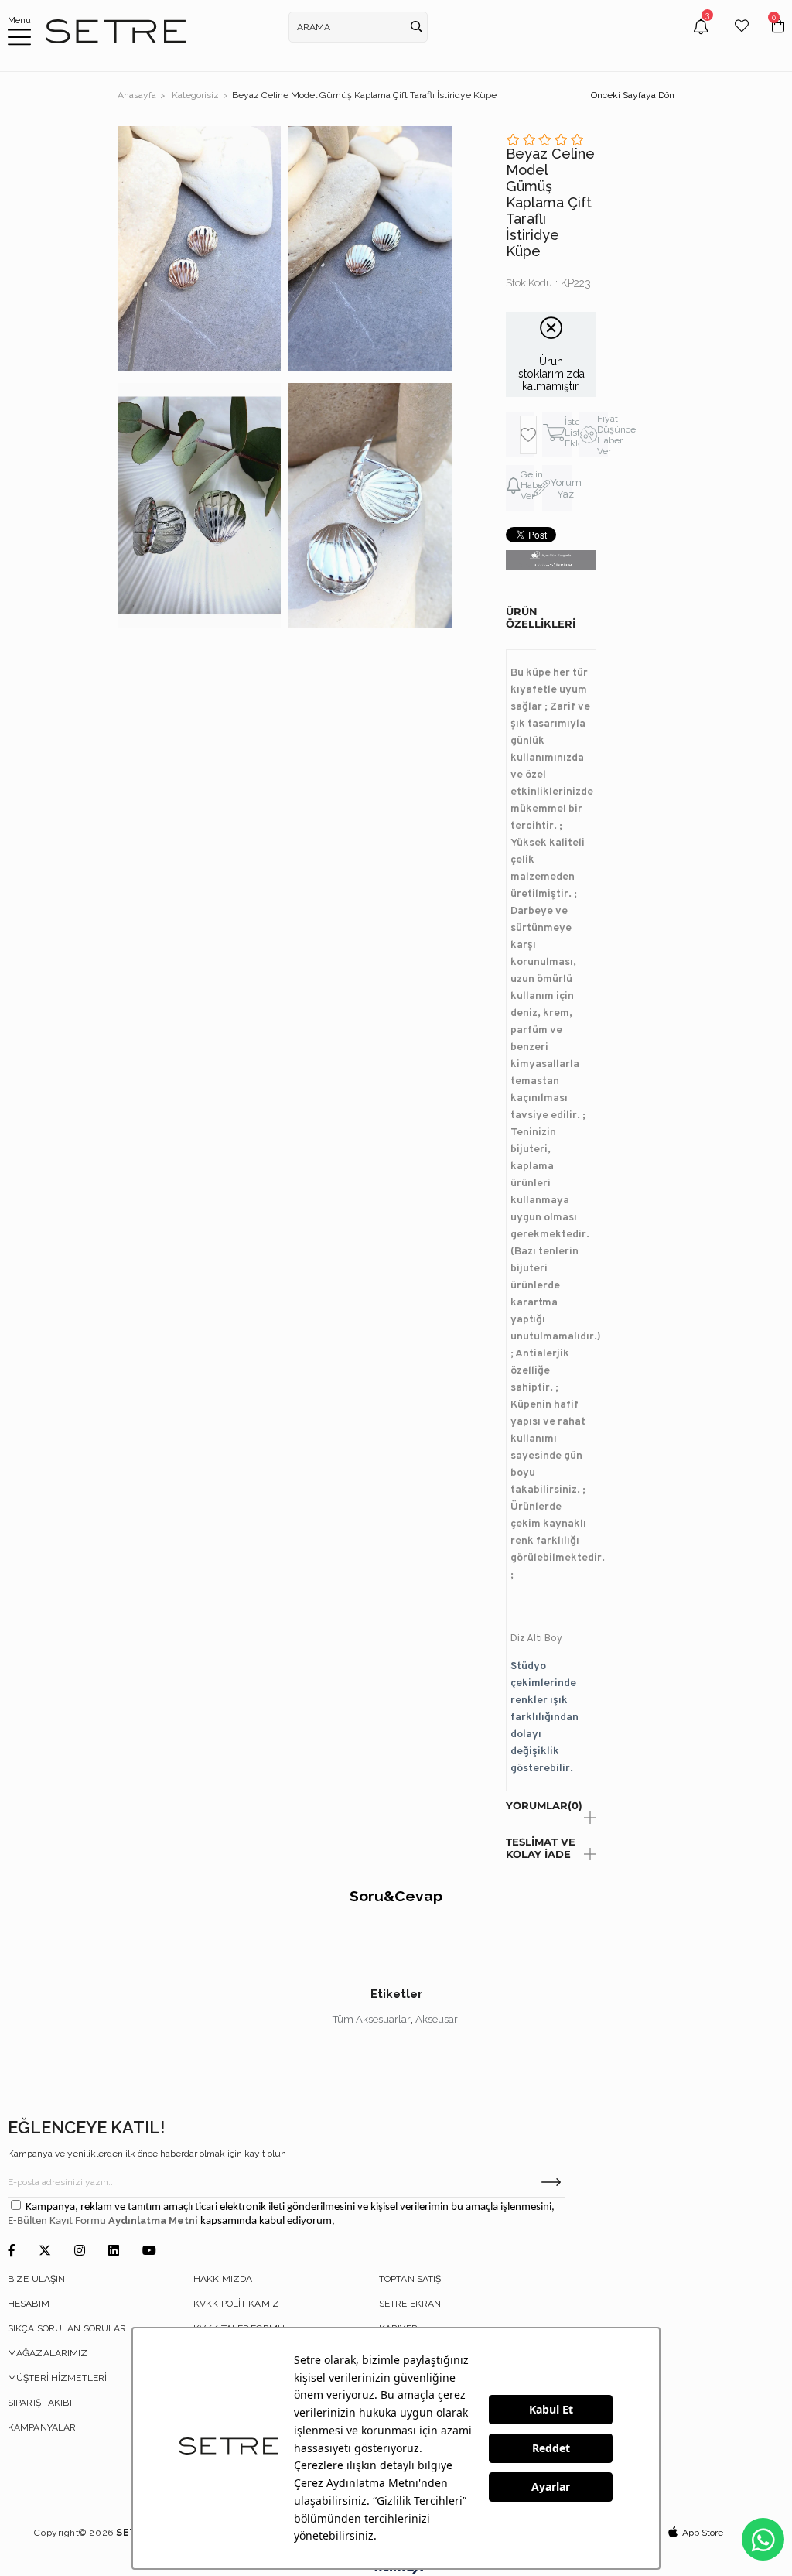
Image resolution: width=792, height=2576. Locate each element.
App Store (703, 2533)
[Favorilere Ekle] (528, 435)
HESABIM (29, 2304)
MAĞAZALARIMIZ (48, 2353)
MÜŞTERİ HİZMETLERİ (57, 2378)
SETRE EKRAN (410, 2304)
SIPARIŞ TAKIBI (40, 2403)
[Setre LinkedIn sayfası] (114, 2251)
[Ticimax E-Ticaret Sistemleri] (396, 2570)
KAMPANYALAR (42, 2427)
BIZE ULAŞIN (36, 2279)
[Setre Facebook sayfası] (12, 2251)
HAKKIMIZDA (223, 2279)
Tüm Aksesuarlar (372, 2019)
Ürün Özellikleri (541, 617)
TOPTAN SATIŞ (410, 2279)
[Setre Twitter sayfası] (45, 2251)
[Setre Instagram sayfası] (80, 2251)
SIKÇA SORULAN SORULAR (67, 2328)
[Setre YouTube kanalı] (149, 2251)
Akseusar (437, 2019)
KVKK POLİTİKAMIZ (236, 2304)
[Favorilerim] (742, 38)
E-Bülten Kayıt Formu (58, 2221)
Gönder (551, 2182)
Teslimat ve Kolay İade (541, 1848)
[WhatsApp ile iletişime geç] (763, 2539)
